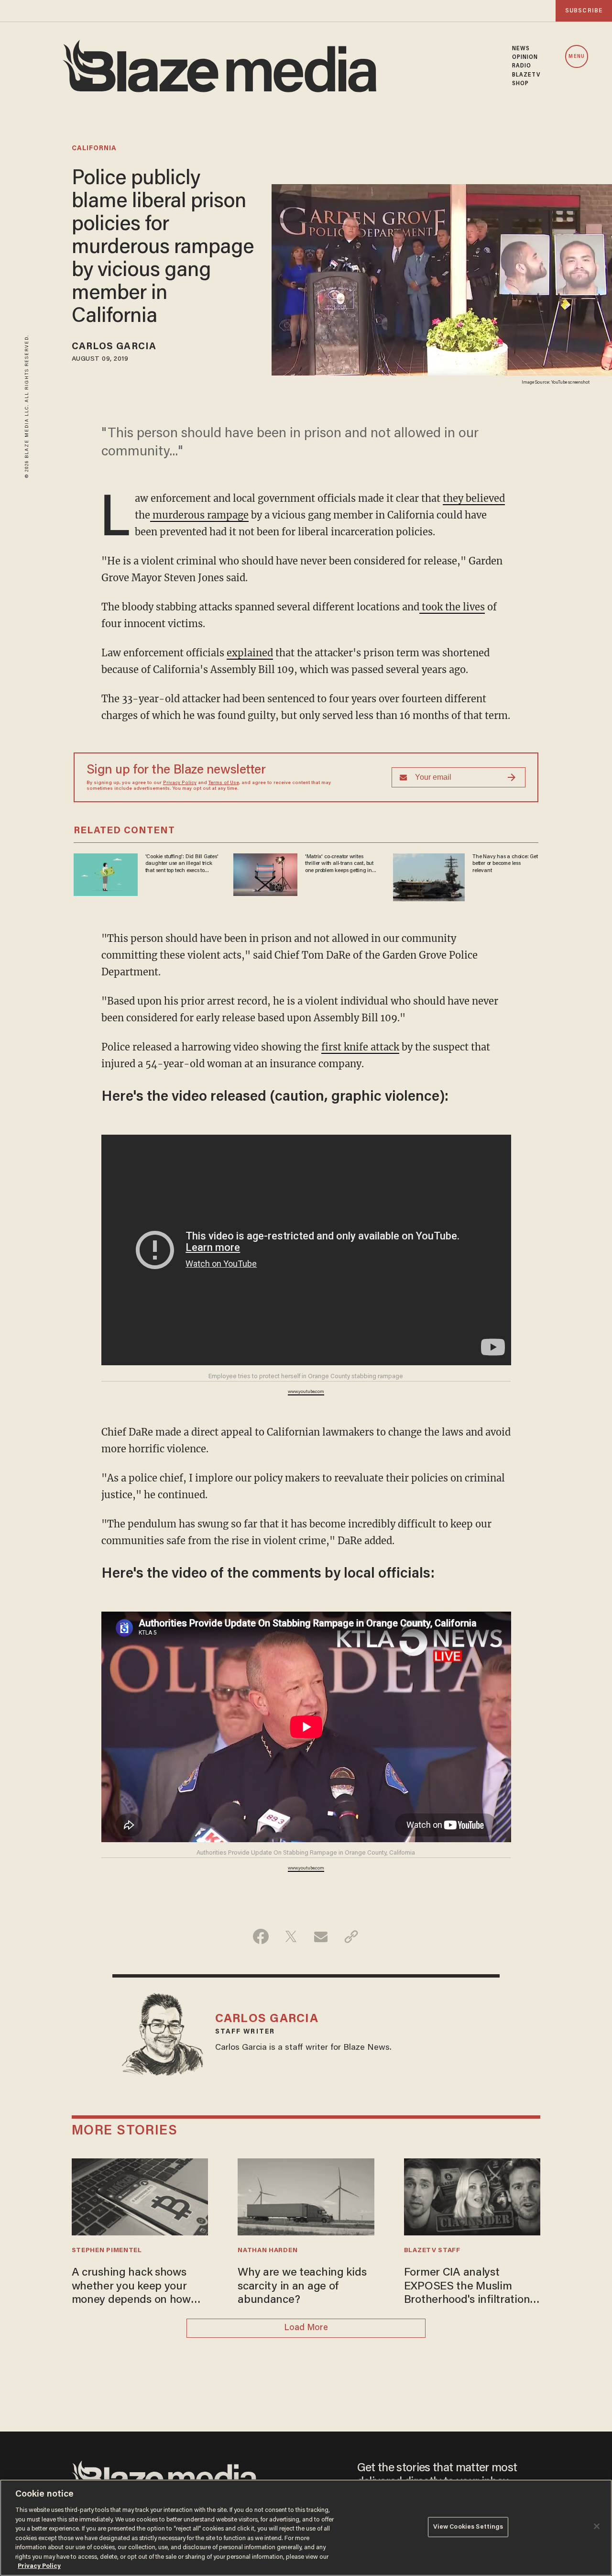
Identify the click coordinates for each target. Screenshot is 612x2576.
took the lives (452, 607)
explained (250, 653)
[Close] (597, 2526)
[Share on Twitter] (291, 1936)
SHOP (520, 84)
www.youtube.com (306, 1392)
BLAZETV (526, 75)
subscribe (584, 11)
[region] (306, 2528)
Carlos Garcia (114, 347)
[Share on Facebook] (261, 1936)
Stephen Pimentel (107, 2251)
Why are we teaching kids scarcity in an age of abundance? (302, 2287)
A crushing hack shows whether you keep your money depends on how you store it (131, 2287)
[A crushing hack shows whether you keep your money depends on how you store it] (140, 2196)
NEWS (521, 49)
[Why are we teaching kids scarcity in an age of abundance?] (306, 2196)
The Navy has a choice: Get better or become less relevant (505, 864)
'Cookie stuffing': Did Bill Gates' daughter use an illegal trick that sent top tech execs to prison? (182, 864)
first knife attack (360, 1047)
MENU (576, 57)
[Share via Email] (321, 1936)
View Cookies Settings (468, 2527)
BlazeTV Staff (432, 2251)
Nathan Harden (268, 2251)
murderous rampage (199, 515)
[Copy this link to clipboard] (351, 1936)
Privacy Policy (180, 783)
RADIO (522, 66)
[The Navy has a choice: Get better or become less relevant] (429, 876)
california (94, 149)
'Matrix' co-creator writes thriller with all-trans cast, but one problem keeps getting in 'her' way (339, 864)
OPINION (525, 57)
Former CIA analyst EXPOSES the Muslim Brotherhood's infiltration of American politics (467, 2287)
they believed (474, 498)
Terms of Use (224, 783)
